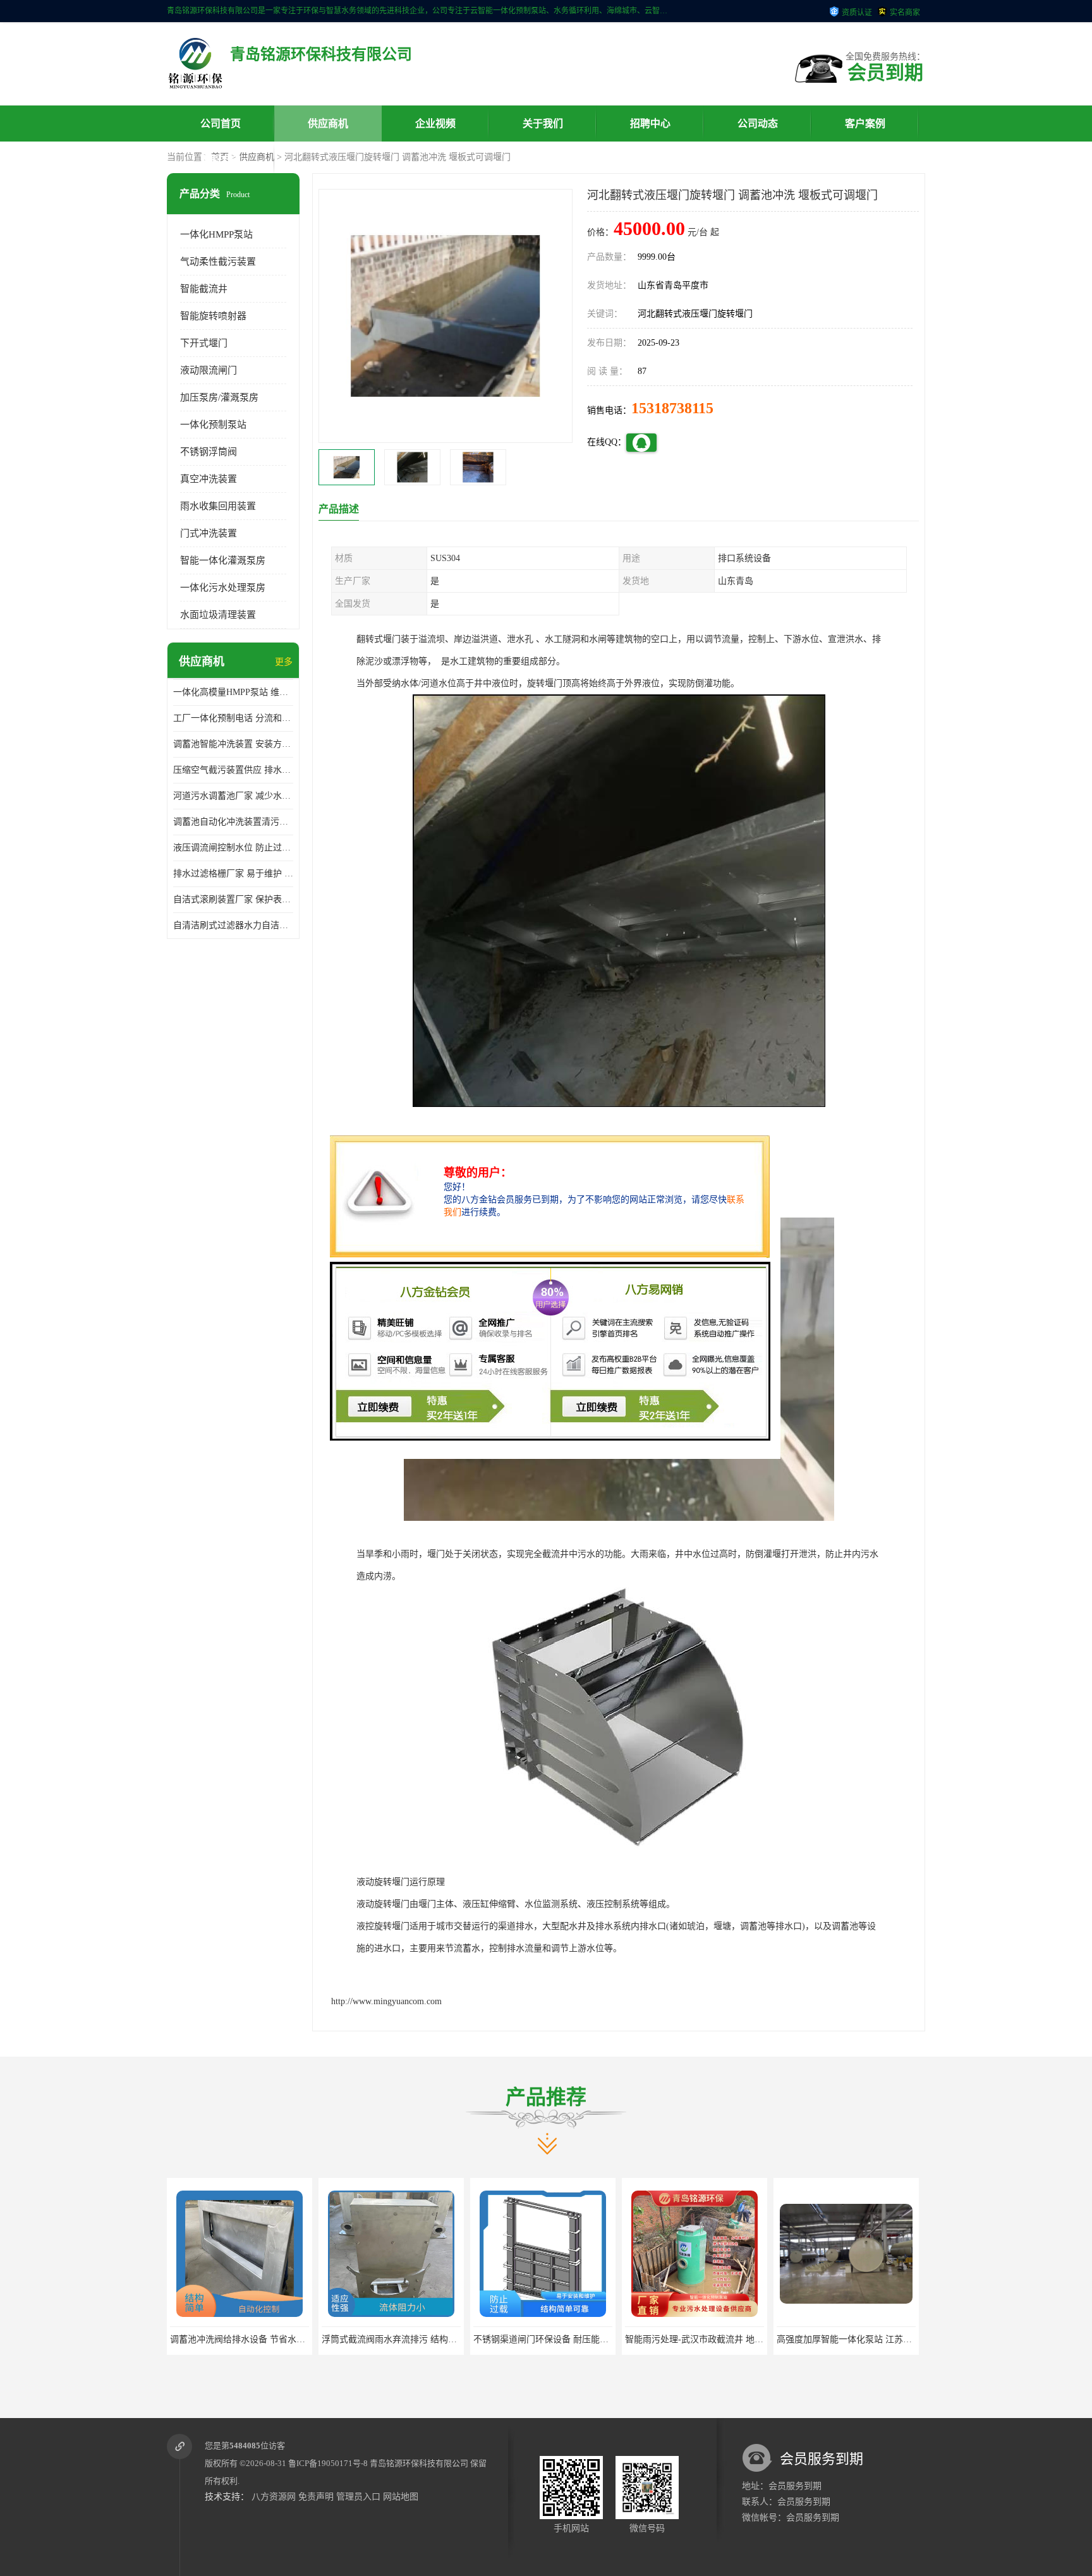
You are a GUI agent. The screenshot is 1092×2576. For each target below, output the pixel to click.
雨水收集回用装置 (218, 506)
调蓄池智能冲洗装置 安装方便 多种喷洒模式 (233, 744)
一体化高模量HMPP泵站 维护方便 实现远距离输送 (233, 692)
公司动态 (758, 124)
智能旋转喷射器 (213, 316)
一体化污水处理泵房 (223, 588)
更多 (284, 662)
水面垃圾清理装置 (218, 615)
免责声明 (316, 2497)
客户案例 (865, 124)
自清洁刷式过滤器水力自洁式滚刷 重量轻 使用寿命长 (233, 925)
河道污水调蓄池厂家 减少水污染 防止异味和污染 (233, 796)
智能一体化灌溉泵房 (223, 560)
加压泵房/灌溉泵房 (219, 397)
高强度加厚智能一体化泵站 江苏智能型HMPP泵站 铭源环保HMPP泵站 (834, 2339)
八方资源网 (274, 2497)
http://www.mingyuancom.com (386, 2001)
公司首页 (221, 124)
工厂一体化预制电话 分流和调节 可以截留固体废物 (233, 718)
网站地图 (401, 2497)
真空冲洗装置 (209, 479)
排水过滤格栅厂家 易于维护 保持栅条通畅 (233, 874)
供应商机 (328, 124)
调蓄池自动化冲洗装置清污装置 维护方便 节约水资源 (233, 822)
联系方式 (221, 160)
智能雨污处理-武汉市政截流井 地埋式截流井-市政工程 (651, 2339)
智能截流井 (204, 289)
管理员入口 (358, 2497)
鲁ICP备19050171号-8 (328, 2463)
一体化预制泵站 (213, 425)
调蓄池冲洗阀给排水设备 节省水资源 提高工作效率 (190, 2339)
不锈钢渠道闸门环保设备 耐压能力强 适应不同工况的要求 (506, 2339)
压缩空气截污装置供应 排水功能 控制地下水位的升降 (233, 770)
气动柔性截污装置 (218, 262)
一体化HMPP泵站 (216, 234)
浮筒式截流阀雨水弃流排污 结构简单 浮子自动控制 (341, 2339)
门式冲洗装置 (209, 533)
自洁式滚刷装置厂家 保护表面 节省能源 (233, 899)
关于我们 (543, 124)
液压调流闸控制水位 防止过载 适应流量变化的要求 (233, 848)
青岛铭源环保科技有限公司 (419, 2463)
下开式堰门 (204, 343)
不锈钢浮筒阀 (209, 452)
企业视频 (435, 124)
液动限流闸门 (209, 370)
